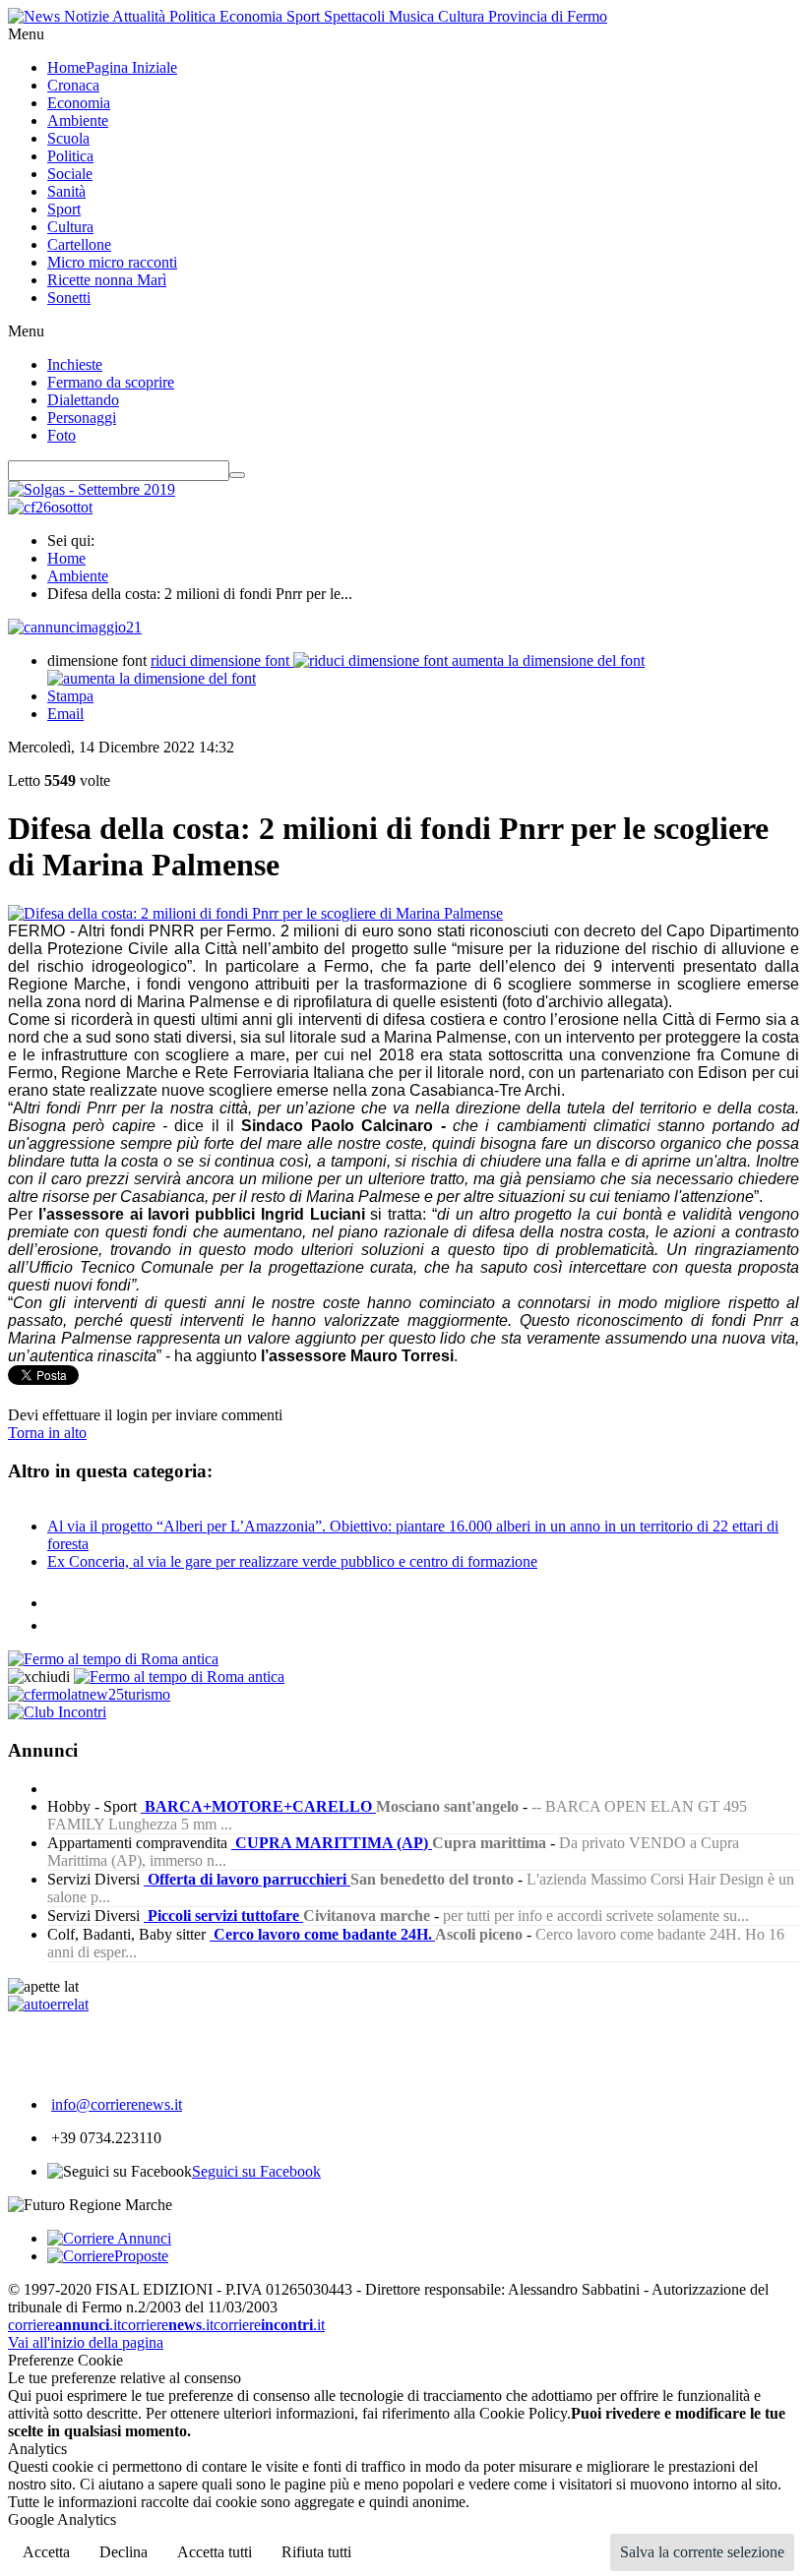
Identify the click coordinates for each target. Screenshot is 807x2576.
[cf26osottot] (50, 507)
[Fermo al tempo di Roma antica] (113, 1659)
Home (66, 558)
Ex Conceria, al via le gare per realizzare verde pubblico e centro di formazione (292, 1561)
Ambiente (78, 576)
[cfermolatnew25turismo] (89, 1694)
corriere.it (64, 2325)
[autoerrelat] (48, 2004)
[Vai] (237, 475)
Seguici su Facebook (256, 2171)
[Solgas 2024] (92, 489)
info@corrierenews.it (117, 2104)
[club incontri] (57, 1712)
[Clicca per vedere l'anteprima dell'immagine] (255, 913)
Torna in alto (47, 1433)
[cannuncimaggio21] (75, 627)
